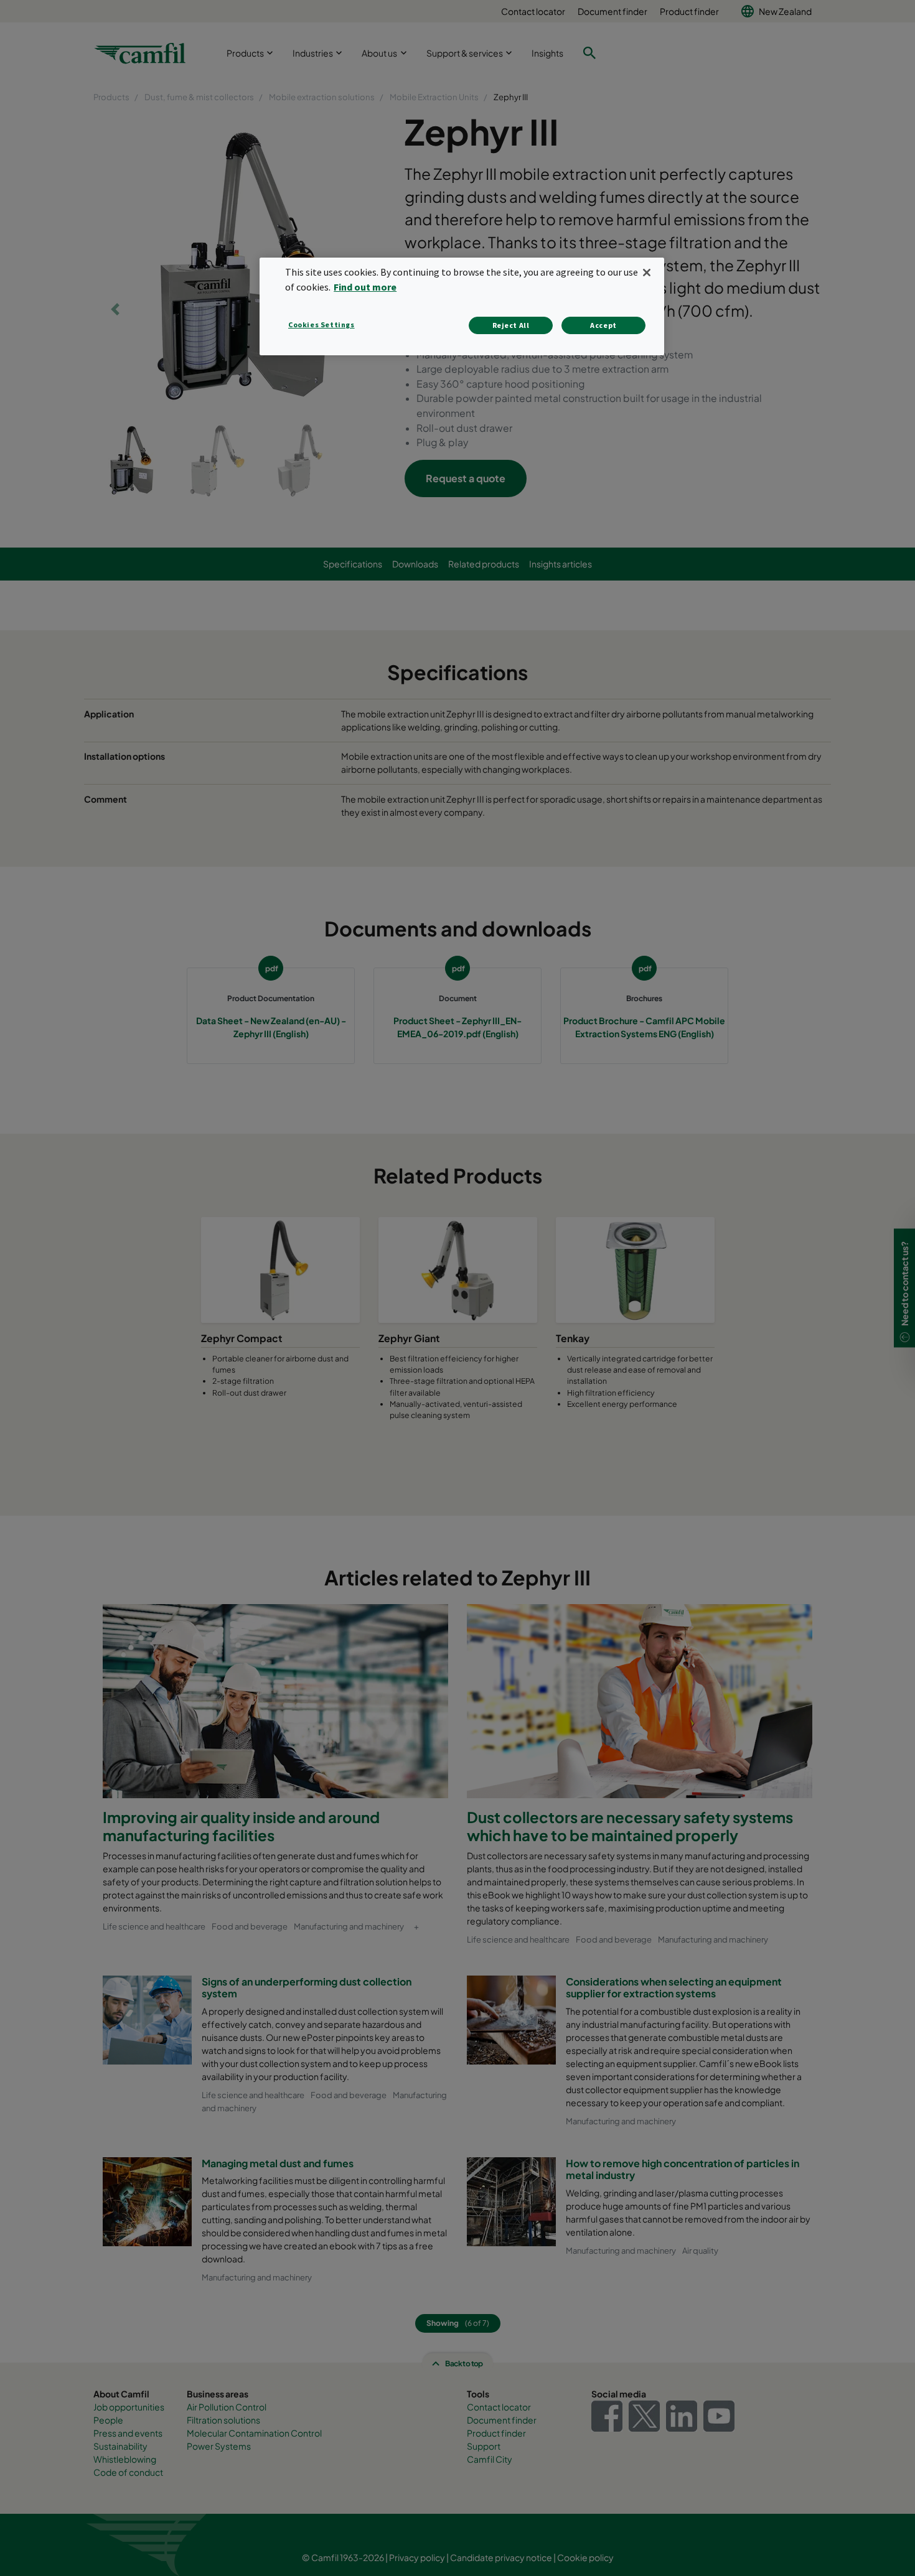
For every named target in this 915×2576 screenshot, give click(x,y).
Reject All (511, 325)
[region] (462, 306)
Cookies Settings (321, 324)
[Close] (647, 273)
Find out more (365, 287)
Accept (603, 325)
